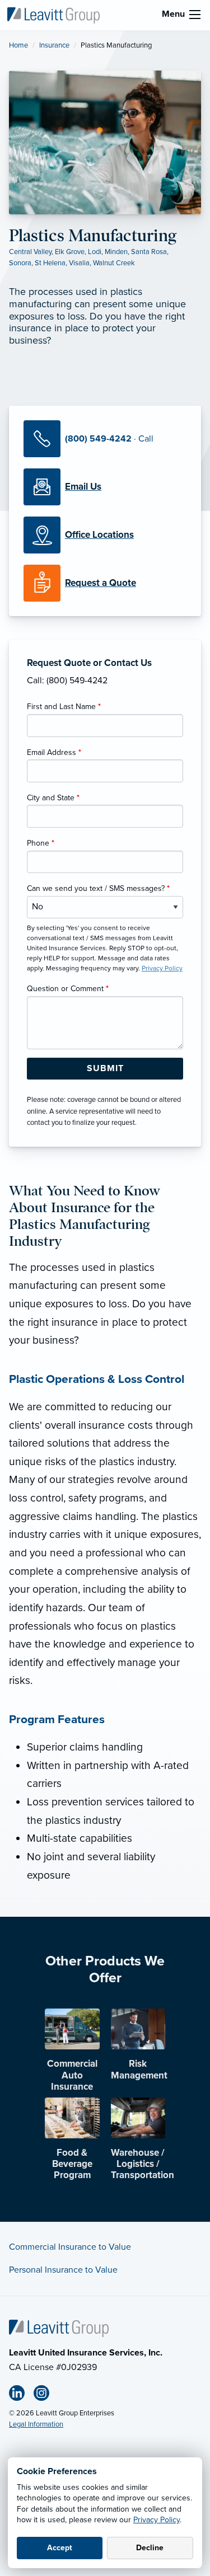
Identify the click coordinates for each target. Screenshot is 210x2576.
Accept (60, 2548)
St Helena (50, 263)
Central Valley (30, 252)
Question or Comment (68, 989)
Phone (41, 843)
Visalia (79, 263)
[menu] (195, 15)
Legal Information (36, 2424)
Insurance (54, 45)
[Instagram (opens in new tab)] (46, 2395)
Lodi (95, 252)
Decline (150, 2548)
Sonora (20, 263)
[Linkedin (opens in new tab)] (21, 2395)
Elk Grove (70, 252)
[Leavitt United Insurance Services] (53, 15)
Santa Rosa (149, 252)
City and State (53, 798)
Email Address (54, 752)
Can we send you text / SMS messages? (98, 888)
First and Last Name (64, 707)
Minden (116, 252)
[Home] (59, 2328)
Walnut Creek (114, 263)
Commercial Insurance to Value (70, 2247)
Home (18, 45)
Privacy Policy (157, 2520)
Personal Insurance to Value (63, 2270)
